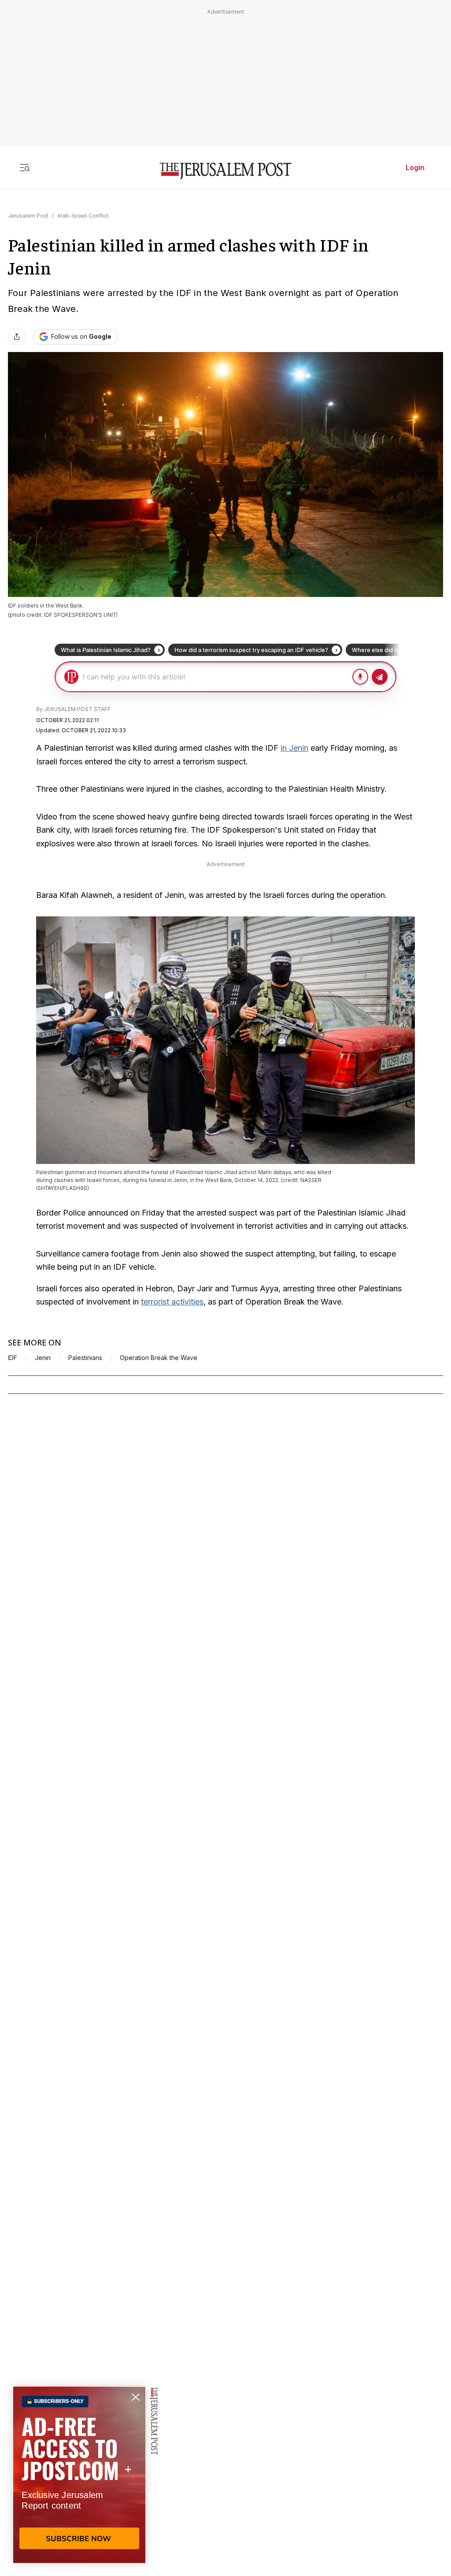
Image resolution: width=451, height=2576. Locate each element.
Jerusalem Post (28, 216)
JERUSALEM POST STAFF (77, 709)
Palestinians (85, 1358)
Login (415, 167)
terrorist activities (172, 1302)
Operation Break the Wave (159, 1358)
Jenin (43, 1358)
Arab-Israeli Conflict (83, 216)
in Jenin (294, 748)
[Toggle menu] (25, 167)
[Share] (17, 337)
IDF (13, 1358)
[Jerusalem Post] (225, 171)
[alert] (79, 2475)
